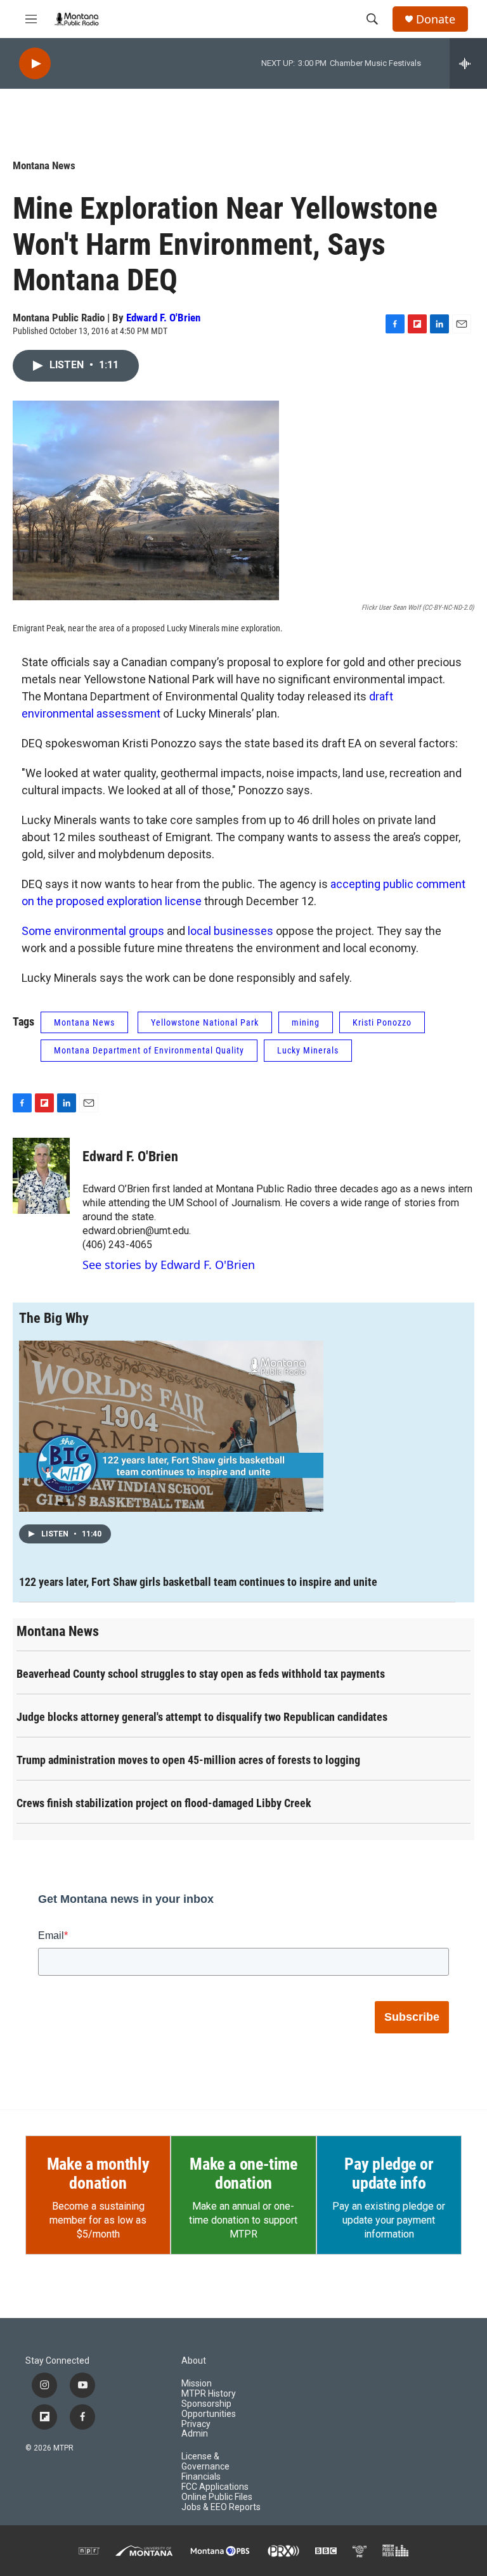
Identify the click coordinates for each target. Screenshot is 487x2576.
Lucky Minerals (308, 1050)
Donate (436, 19)
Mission (197, 2384)
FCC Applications (215, 2487)
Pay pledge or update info (389, 2173)
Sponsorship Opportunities (209, 2409)
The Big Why (54, 1318)
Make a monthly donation (98, 2173)
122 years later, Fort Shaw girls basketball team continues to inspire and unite (198, 1582)
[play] (35, 64)
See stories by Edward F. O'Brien (169, 1265)
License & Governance (205, 2462)
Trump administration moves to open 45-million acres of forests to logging (188, 1760)
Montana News (44, 165)
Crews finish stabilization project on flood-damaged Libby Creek (164, 1803)
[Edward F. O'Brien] (41, 1176)
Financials (201, 2477)
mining (306, 1022)
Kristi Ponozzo (382, 1022)
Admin (195, 2434)
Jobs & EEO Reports (221, 2507)
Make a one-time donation (243, 2173)
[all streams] (468, 63)
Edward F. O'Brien (163, 318)
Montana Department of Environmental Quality (149, 1050)
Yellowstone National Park (205, 1022)
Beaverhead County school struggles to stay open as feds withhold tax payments (201, 1674)
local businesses (231, 931)
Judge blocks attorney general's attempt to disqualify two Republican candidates (202, 1717)
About (194, 2361)
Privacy (196, 2424)
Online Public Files (217, 2497)
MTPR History (209, 2394)
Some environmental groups (93, 931)
